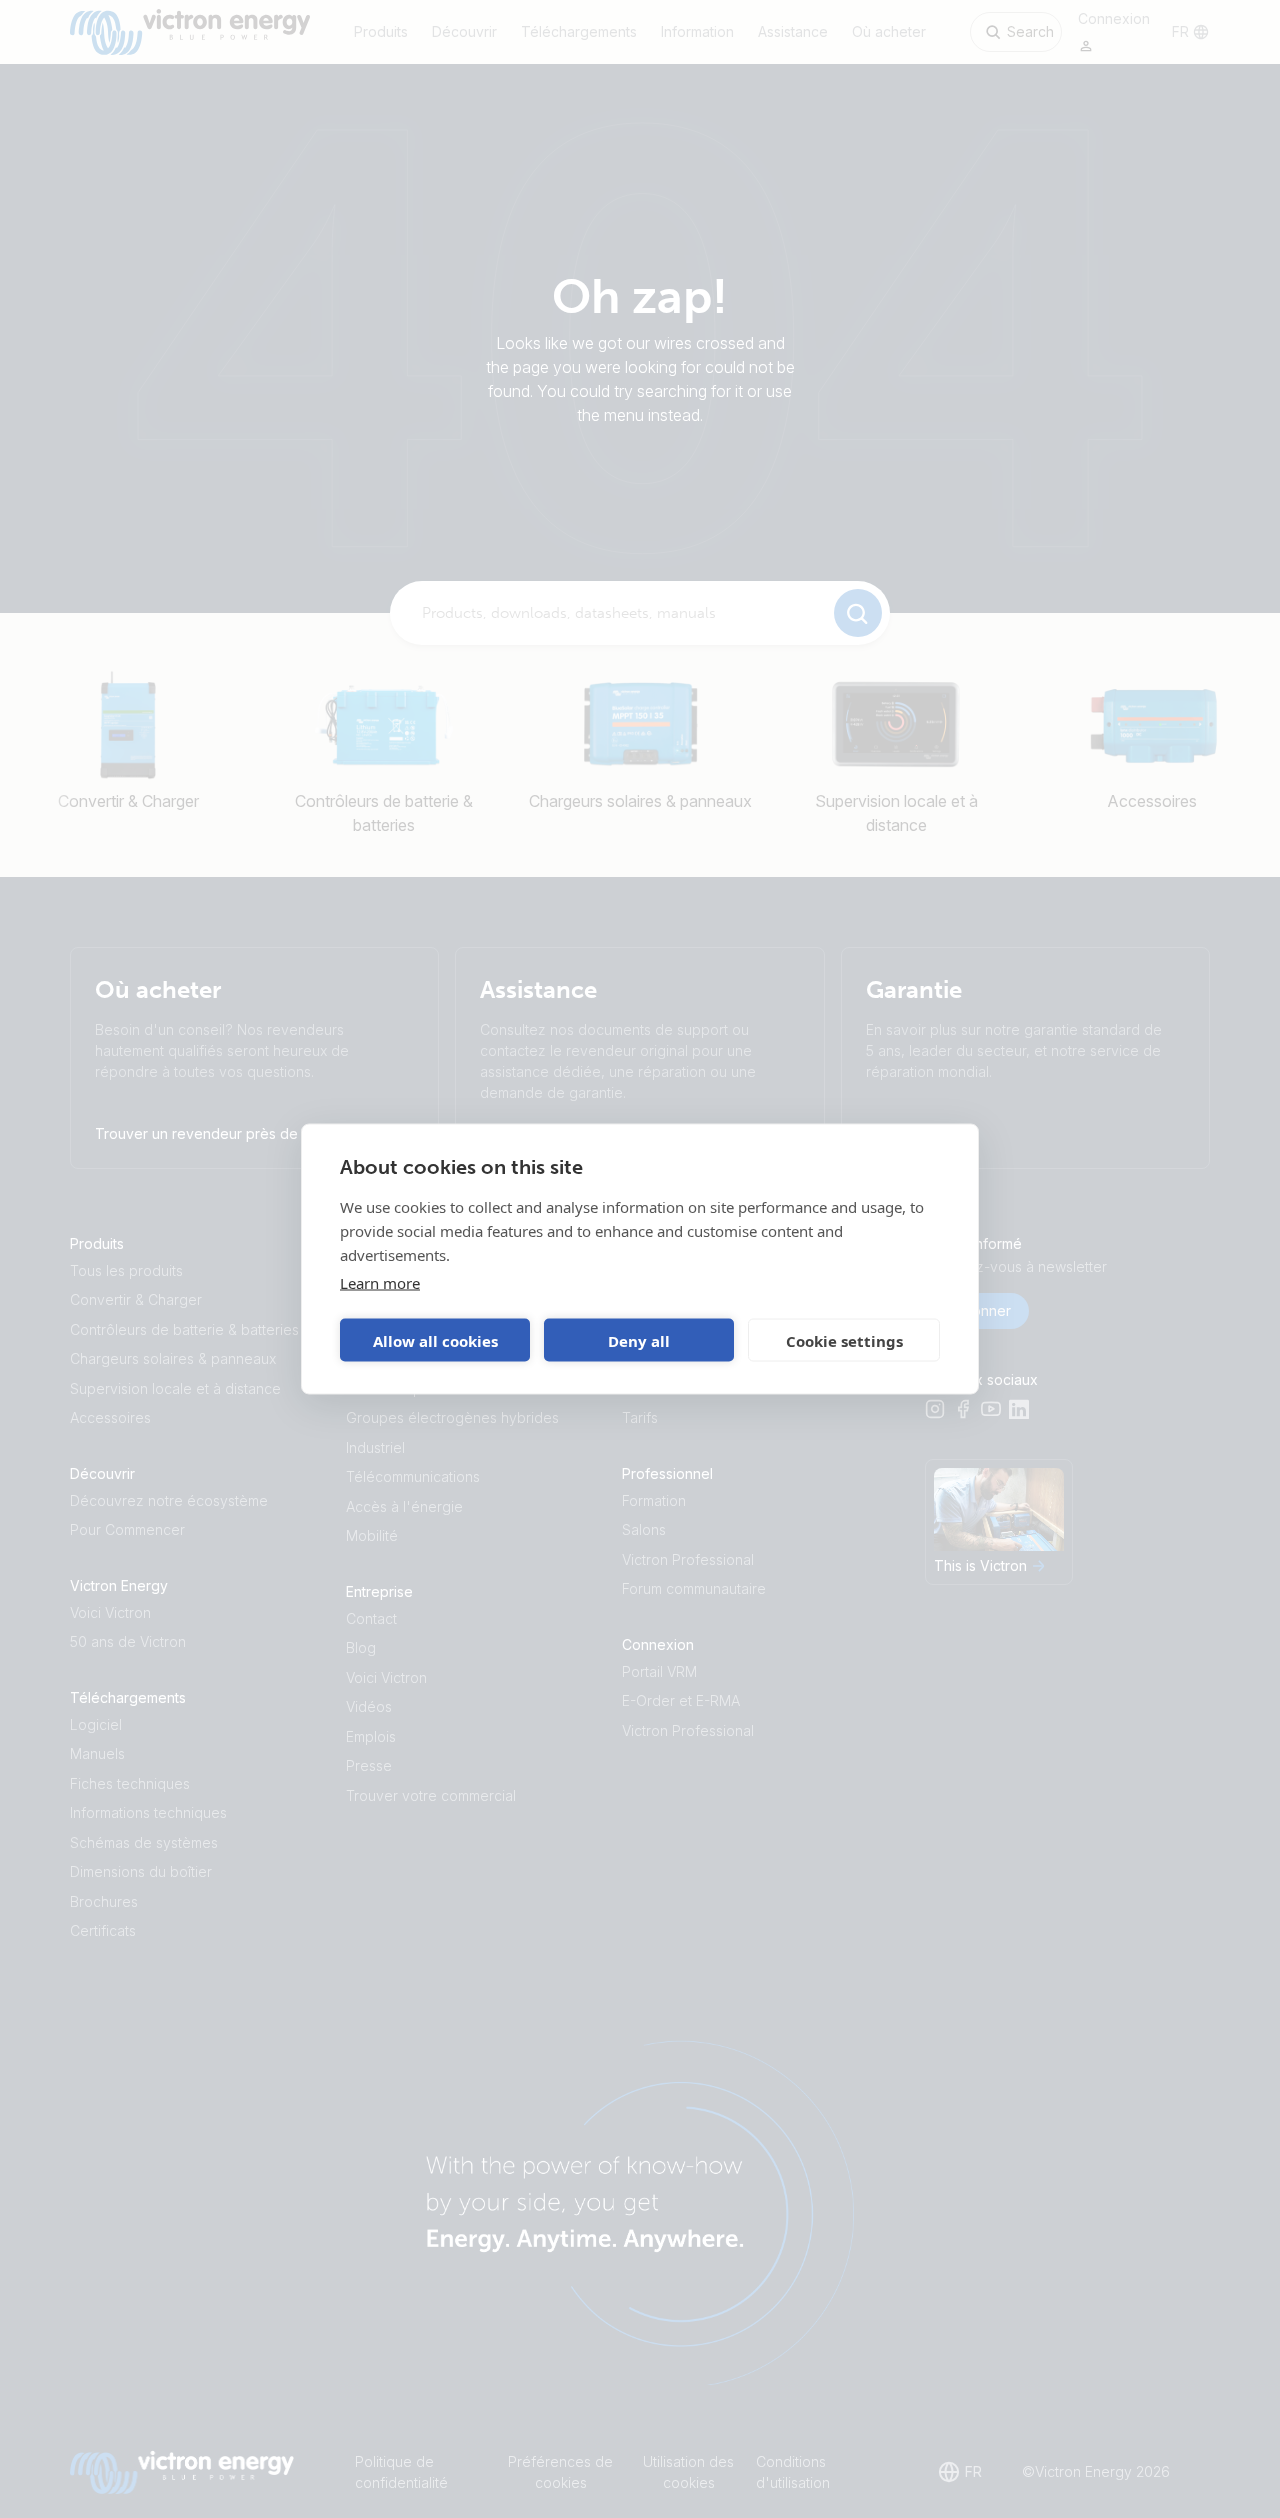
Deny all (639, 1340)
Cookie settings (844, 1340)
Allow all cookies (435, 1340)
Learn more (380, 1283)
